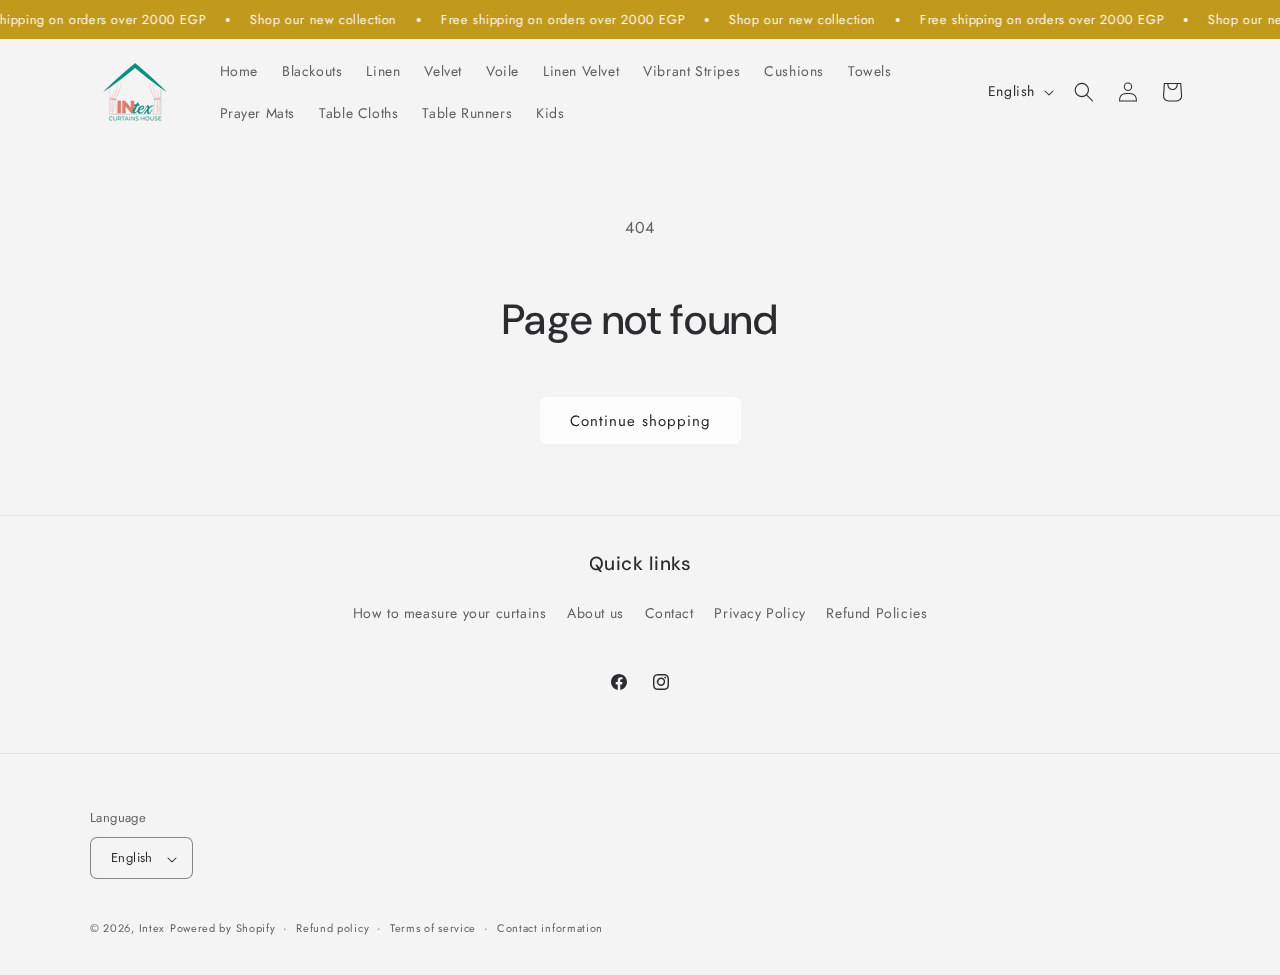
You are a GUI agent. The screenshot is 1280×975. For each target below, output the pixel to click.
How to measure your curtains (450, 613)
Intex (152, 929)
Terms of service (433, 928)
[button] (1084, 92)
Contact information (550, 928)
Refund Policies (876, 613)
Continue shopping (640, 421)
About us (595, 613)
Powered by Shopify (223, 929)
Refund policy (332, 928)
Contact (669, 613)
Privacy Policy (759, 613)
